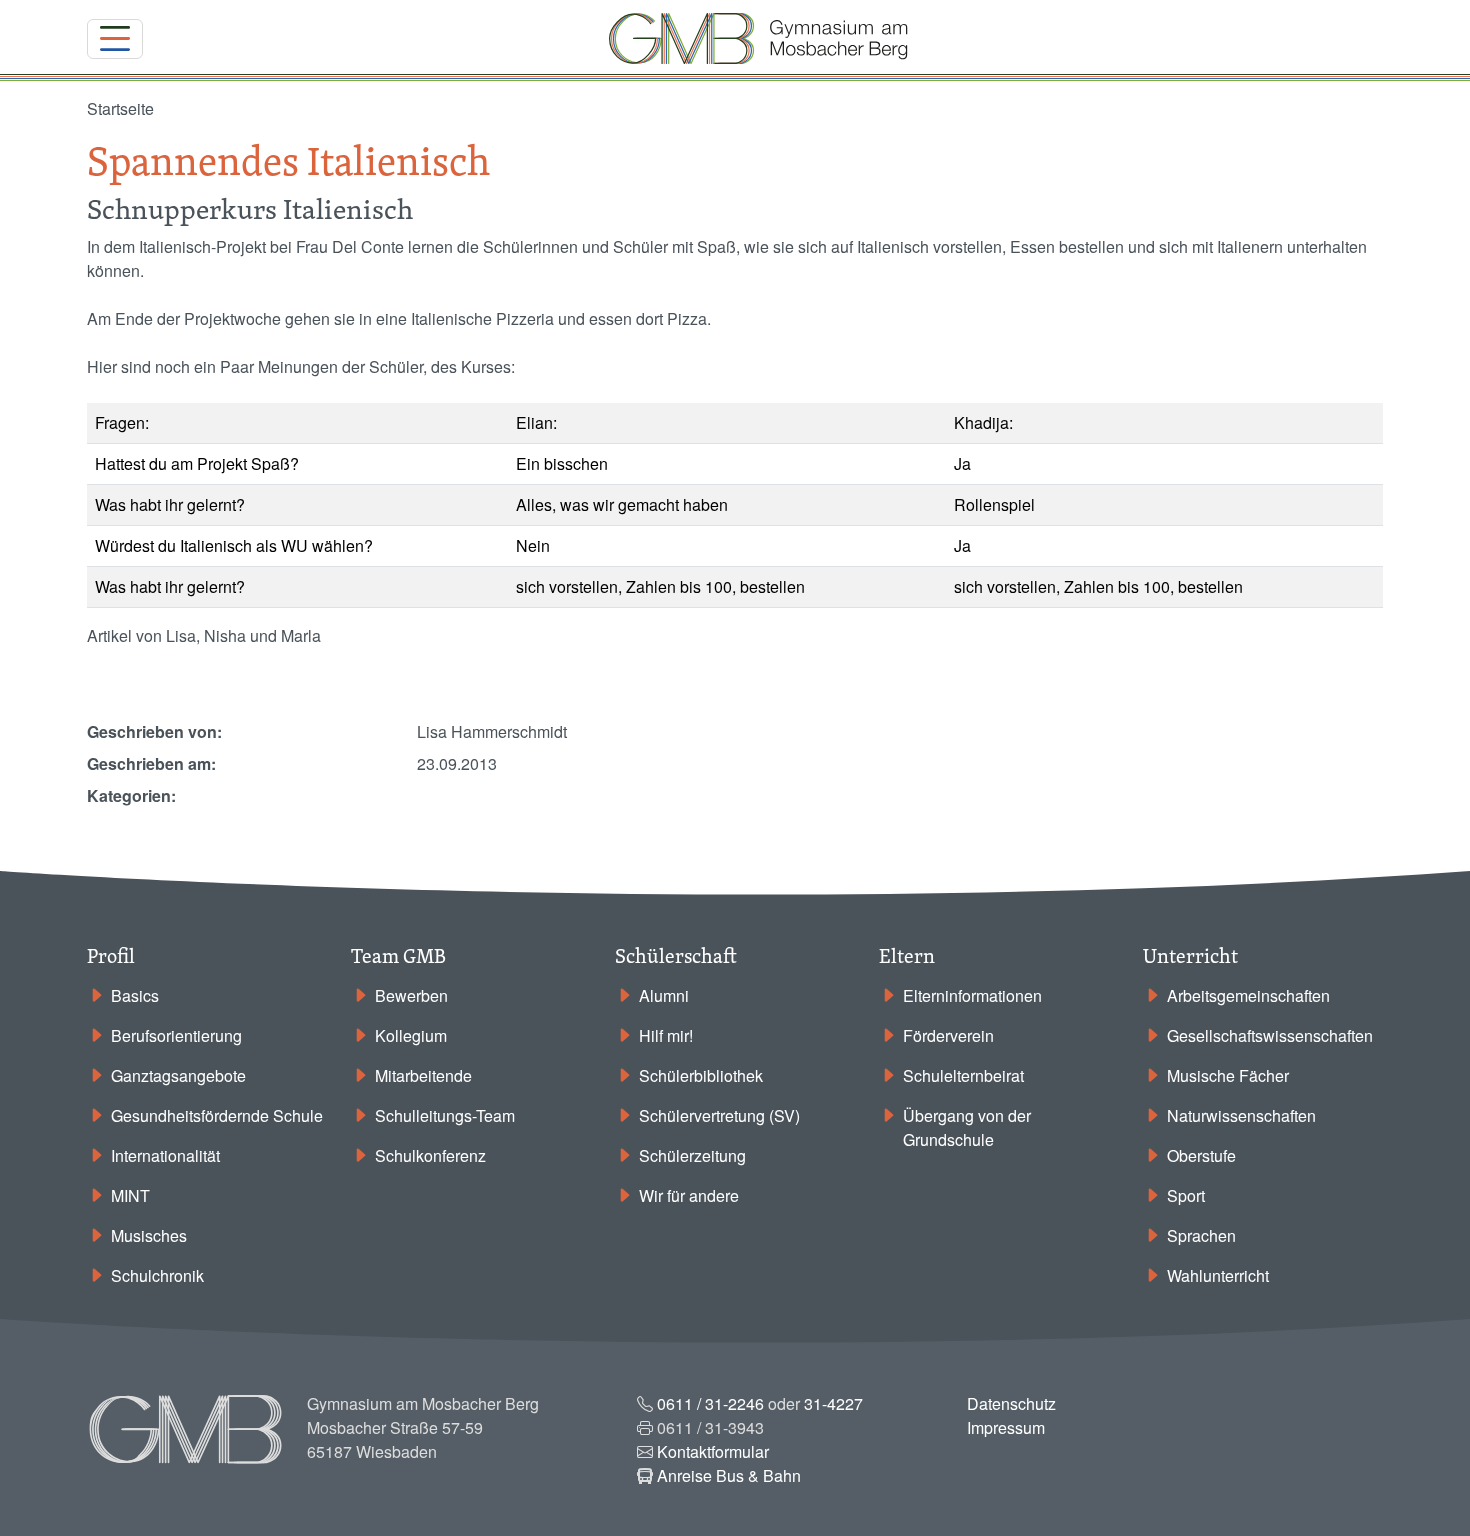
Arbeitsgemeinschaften (1248, 995)
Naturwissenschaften (1241, 1115)
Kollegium (411, 1035)
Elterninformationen (972, 995)
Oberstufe (1201, 1155)
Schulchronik (157, 1275)
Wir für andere (689, 1195)
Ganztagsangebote (178, 1075)
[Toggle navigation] (115, 39)
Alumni (664, 995)
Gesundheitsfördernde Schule (217, 1115)
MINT (130, 1195)
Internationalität (165, 1155)
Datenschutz (1011, 1403)
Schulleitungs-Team (445, 1115)
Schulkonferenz (430, 1155)
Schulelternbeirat (963, 1075)
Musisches (149, 1235)
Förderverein (948, 1035)
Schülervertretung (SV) (719, 1115)
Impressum (1006, 1427)
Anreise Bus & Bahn (729, 1475)
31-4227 (833, 1403)
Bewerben (411, 995)
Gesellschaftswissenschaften (1270, 1035)
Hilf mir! (666, 1035)
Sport (1186, 1195)
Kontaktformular (713, 1451)
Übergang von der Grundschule (967, 1127)
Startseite (120, 108)
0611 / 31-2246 (710, 1403)
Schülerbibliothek (701, 1075)
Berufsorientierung (176, 1035)
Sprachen (1201, 1235)
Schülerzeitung (692, 1155)
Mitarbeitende (423, 1075)
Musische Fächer (1228, 1075)
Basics (135, 995)
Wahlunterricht (1218, 1275)
